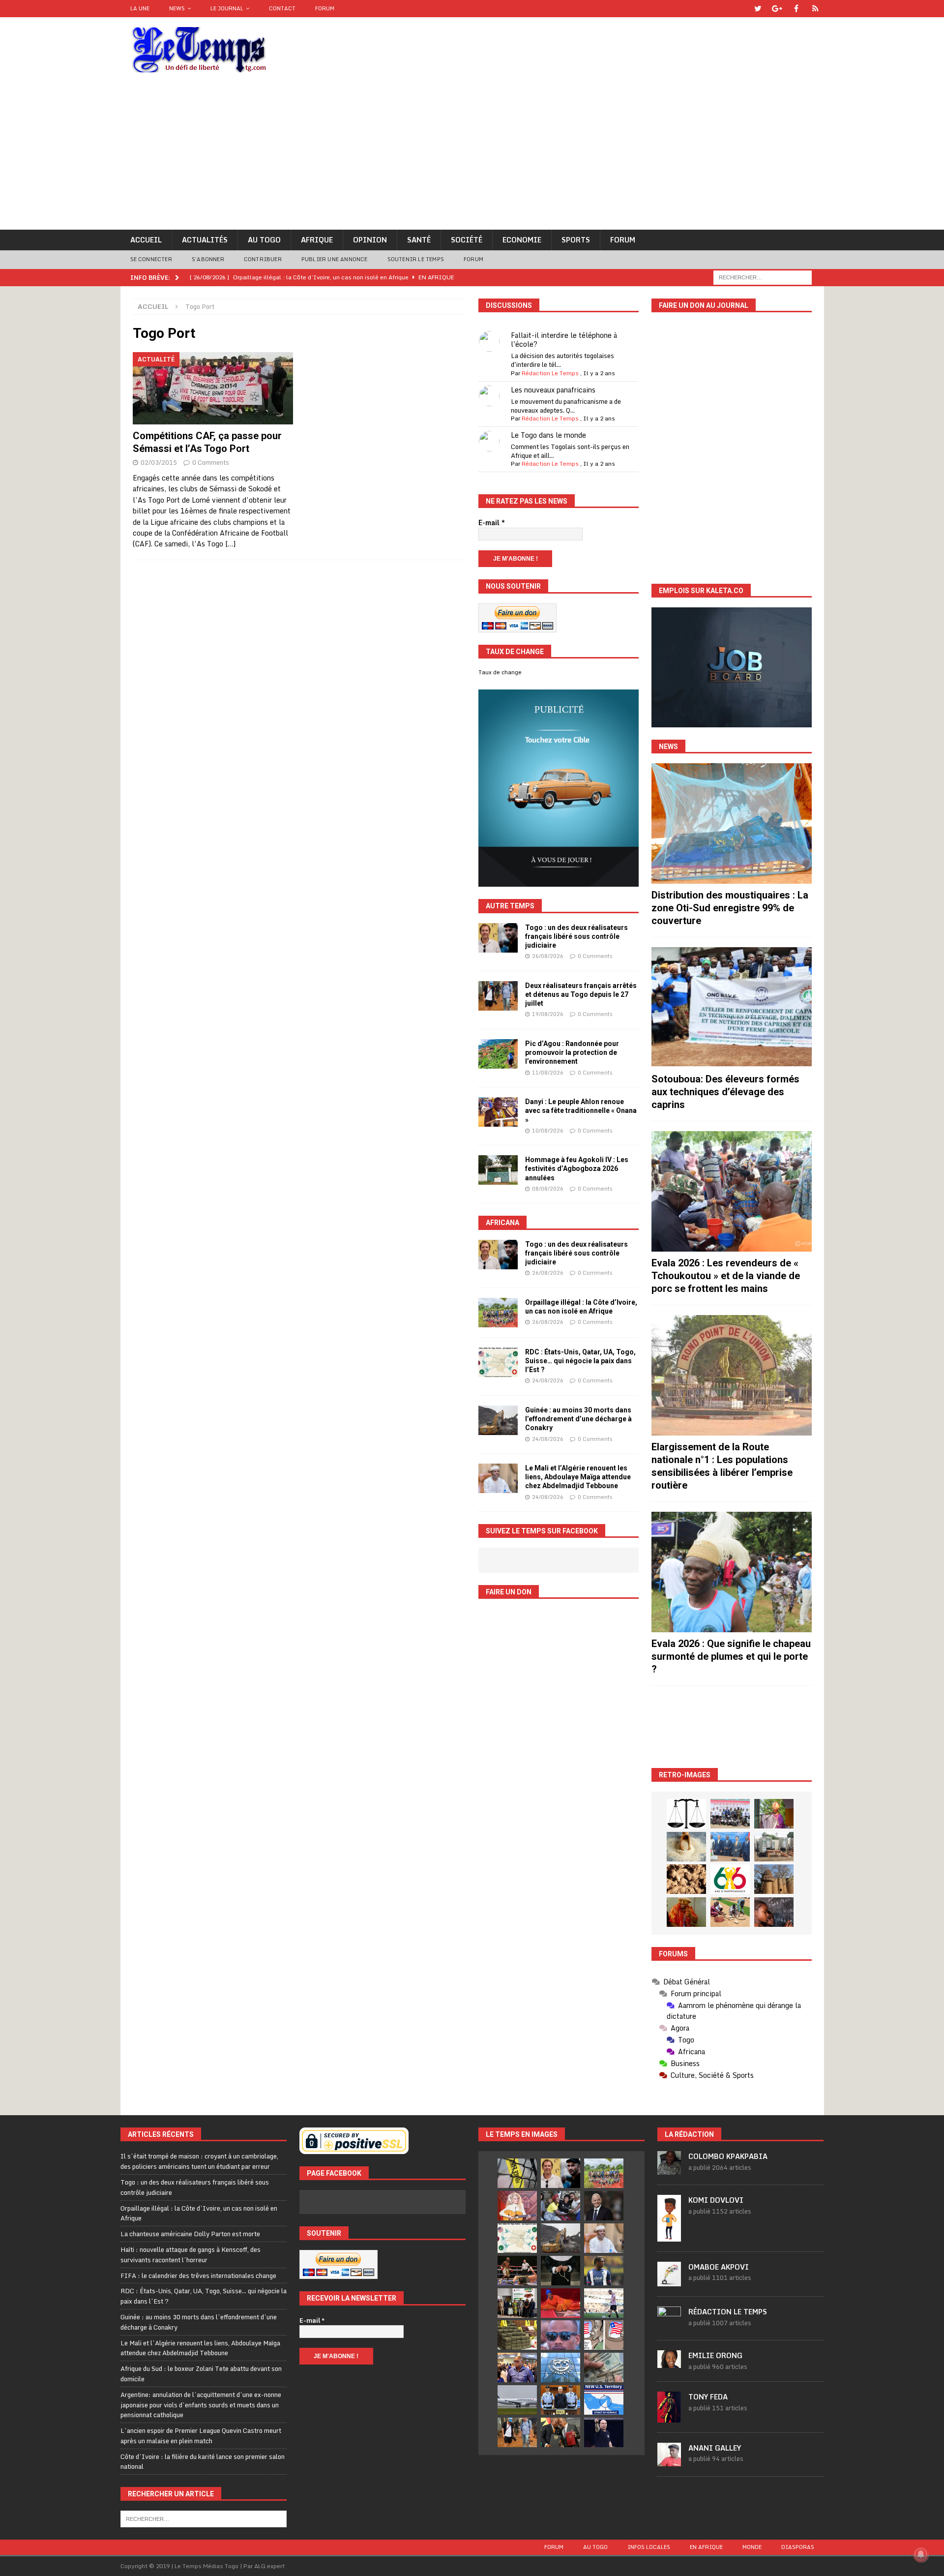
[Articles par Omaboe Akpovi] (669, 2281)
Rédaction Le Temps (550, 373)
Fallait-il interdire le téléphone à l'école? (564, 340)
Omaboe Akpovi (719, 2267)
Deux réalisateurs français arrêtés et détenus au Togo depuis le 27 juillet (581, 994)
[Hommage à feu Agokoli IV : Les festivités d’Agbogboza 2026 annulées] (498, 1170)
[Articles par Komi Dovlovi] (669, 2236)
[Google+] (777, 9)
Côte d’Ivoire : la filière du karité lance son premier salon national (203, 2462)
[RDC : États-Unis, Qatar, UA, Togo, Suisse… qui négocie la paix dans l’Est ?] (498, 1362)
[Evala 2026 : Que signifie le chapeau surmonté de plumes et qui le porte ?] (732, 1572)
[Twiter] (758, 9)
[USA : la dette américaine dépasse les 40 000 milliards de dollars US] (604, 2367)
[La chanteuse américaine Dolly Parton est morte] (517, 2206)
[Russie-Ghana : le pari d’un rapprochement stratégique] (560, 2432)
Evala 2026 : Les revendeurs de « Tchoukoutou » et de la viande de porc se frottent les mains (726, 1276)
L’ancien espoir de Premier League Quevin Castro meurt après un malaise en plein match (201, 2436)
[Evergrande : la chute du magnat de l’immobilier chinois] (560, 2400)
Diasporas (798, 2547)
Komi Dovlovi (716, 2200)
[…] (230, 544)
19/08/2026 (548, 1014)
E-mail (492, 523)
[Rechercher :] (763, 277)
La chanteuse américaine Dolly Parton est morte (190, 2234)
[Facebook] (796, 9)
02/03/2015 (159, 462)
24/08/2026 (548, 1380)
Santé (419, 240)
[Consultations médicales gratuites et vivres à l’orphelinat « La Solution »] (730, 1814)
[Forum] (815, 9)
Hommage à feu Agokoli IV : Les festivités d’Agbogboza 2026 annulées (577, 1168)
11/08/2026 (548, 1073)
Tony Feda (708, 2397)
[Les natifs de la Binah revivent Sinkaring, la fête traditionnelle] (730, 1912)
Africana (502, 1223)
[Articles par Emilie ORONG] (669, 2363)
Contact (282, 8)
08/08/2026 (548, 1189)
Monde (752, 2547)
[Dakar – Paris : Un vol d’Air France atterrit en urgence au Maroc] (517, 2400)
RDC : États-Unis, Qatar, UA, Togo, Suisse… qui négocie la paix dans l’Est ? (580, 1361)
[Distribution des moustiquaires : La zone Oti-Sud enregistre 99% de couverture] (732, 824)
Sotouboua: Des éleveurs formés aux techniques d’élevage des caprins (725, 1092)
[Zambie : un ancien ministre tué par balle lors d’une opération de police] (517, 2367)
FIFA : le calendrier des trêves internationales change (198, 2276)
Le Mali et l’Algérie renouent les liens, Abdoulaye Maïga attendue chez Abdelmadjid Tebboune (578, 1477)
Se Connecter (151, 259)
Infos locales (649, 2547)
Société (467, 240)
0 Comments (211, 462)
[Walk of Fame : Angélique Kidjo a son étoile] (560, 2303)
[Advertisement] (472, 156)
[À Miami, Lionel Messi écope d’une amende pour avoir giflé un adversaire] (604, 2303)
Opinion (370, 240)
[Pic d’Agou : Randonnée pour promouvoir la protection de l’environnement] (498, 1054)
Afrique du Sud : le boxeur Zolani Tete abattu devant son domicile (201, 2374)
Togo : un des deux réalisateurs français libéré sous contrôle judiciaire (576, 936)
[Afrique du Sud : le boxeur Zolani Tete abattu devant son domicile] (517, 2271)
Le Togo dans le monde (548, 435)
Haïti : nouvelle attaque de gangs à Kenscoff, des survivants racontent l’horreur (191, 2255)
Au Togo (264, 240)
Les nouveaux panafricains (553, 390)
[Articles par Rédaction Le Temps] (669, 2325)
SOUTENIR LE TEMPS (416, 259)
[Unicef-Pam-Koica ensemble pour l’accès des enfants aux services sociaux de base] (730, 1847)
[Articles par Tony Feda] (669, 2417)
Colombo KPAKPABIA (728, 2156)
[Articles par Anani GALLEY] (669, 2461)
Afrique (317, 240)
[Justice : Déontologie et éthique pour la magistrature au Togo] (686, 1814)
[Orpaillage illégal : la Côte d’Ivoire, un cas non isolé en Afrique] (498, 1313)
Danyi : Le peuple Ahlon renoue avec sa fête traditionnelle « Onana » (581, 1110)
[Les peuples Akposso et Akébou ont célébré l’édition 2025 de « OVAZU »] (686, 1847)
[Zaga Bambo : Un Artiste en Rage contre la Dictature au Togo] (686, 1912)
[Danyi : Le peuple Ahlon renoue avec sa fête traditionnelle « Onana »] (498, 1112)
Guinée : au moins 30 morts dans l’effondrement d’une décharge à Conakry (578, 1419)
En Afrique (706, 2547)
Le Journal (227, 8)
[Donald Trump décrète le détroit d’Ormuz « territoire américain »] (604, 2400)
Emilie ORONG (715, 2355)
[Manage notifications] (921, 2554)
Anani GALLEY (715, 2448)
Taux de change (500, 672)
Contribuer (263, 259)
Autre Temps (510, 906)
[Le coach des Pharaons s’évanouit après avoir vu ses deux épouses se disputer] (604, 2432)
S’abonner (208, 259)
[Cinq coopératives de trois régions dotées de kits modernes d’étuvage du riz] (774, 1847)
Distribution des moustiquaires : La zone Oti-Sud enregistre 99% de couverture (730, 908)
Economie (522, 240)
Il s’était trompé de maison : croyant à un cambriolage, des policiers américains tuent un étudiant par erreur (199, 2161)
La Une (140, 8)
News (177, 8)
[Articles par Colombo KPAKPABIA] (669, 2170)
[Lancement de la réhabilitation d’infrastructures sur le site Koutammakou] (774, 1879)
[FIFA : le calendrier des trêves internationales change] (604, 2206)
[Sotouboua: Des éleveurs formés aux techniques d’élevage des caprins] (732, 1007)
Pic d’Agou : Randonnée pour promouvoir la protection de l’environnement (572, 1052)
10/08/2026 (548, 1131)
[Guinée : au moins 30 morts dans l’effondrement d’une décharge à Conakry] (498, 1420)
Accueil (146, 240)
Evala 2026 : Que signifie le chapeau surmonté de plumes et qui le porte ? (731, 1656)
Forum (325, 8)
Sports (576, 240)
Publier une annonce (335, 259)
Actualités (205, 240)
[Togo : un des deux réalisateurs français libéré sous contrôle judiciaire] (498, 938)
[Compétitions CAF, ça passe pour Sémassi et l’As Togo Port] (213, 388)
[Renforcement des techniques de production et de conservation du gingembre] (686, 1879)
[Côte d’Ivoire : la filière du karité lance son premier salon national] (517, 2303)
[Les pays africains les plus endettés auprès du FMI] (560, 2367)
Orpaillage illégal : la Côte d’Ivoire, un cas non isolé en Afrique (199, 2213)
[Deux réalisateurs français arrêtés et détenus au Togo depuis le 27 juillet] (498, 996)
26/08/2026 (548, 956)
